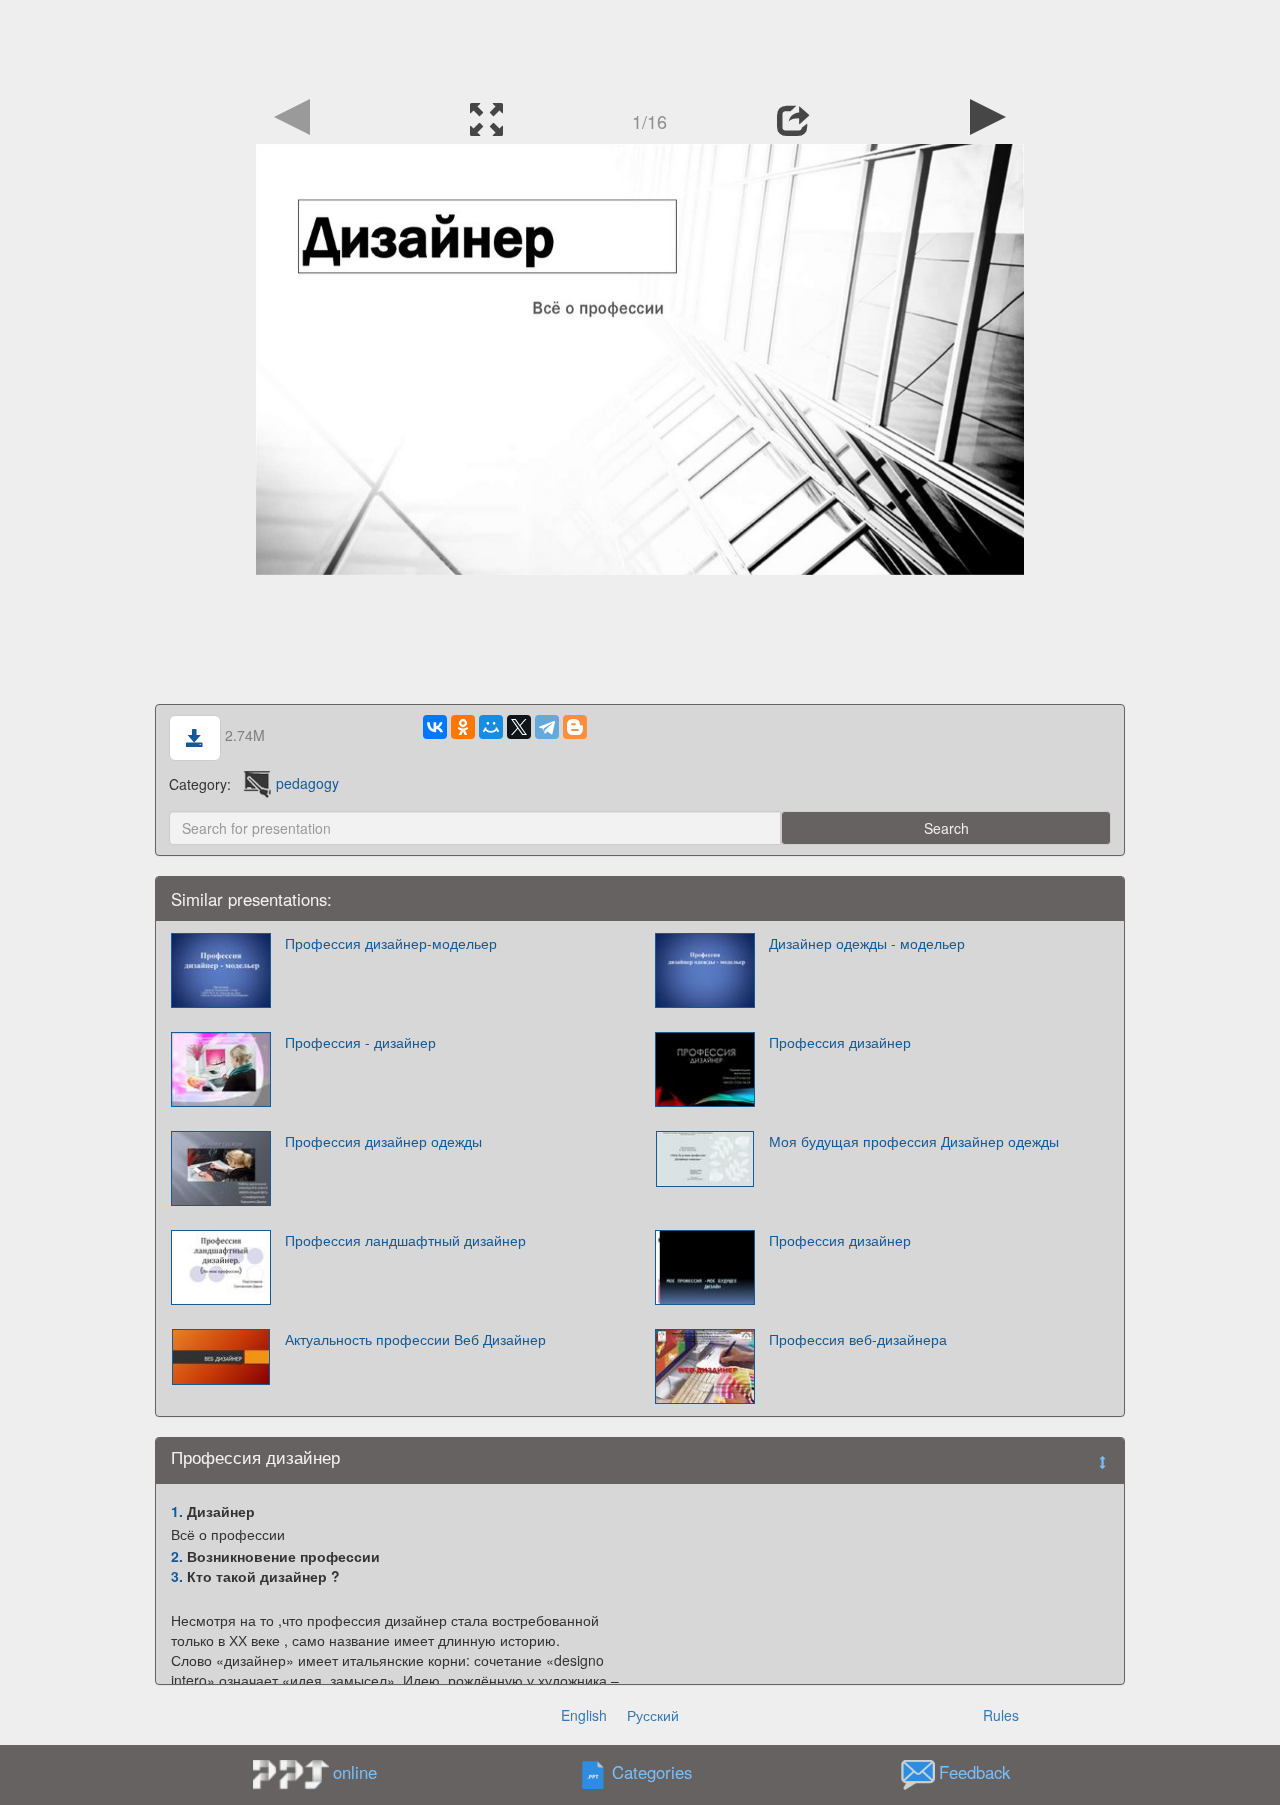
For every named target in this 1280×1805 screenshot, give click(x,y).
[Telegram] (547, 727)
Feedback (974, 1772)
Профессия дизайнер (840, 1042)
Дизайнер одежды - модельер (867, 943)
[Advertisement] (640, 45)
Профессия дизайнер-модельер (391, 943)
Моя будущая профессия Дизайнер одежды (914, 1141)
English (584, 1715)
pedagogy (307, 783)
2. (177, 1556)
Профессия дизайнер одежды (383, 1141)
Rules (1001, 1715)
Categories (652, 1772)
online (355, 1772)
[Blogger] (575, 727)
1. (177, 1511)
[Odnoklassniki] (463, 727)
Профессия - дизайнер (360, 1042)
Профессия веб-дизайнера (858, 1339)
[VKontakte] (435, 727)
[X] (519, 727)
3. (177, 1576)
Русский (653, 1715)
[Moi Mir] (491, 727)
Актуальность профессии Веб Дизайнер (415, 1339)
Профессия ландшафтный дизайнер (405, 1240)
